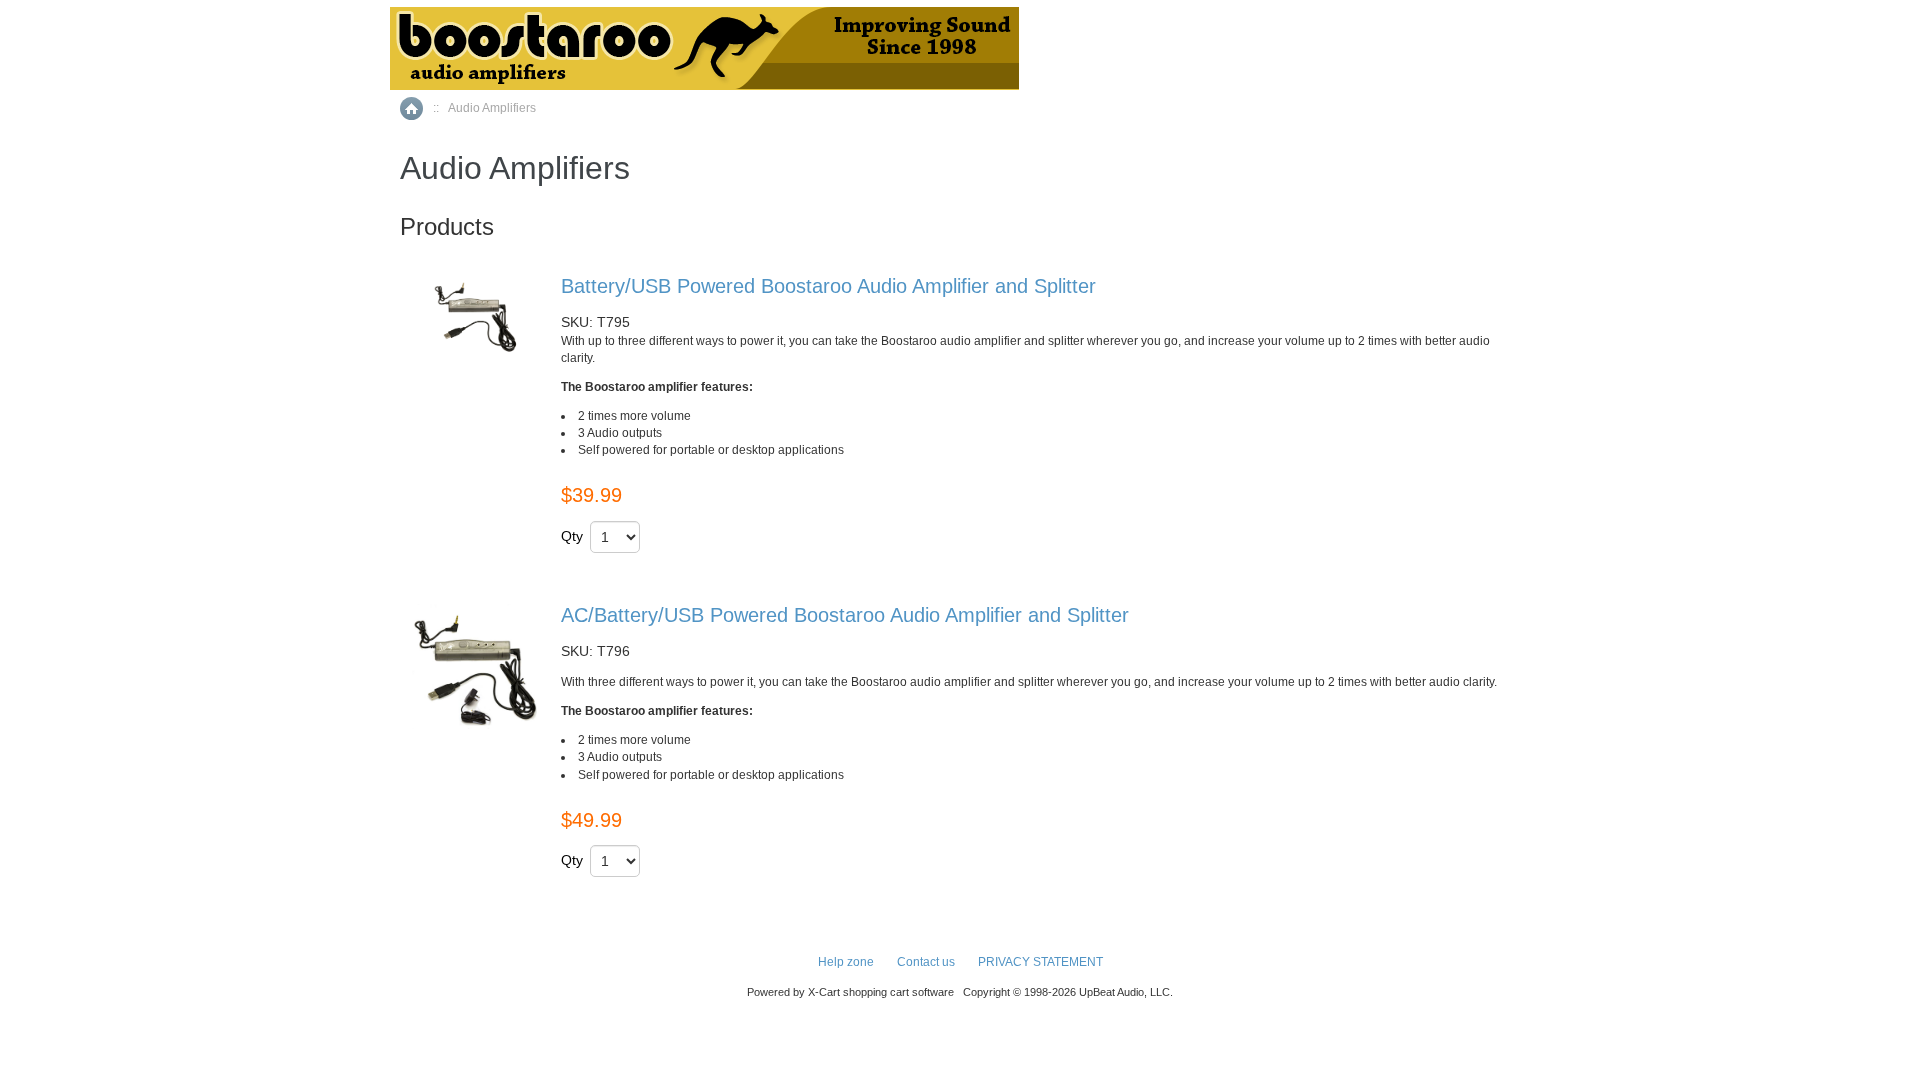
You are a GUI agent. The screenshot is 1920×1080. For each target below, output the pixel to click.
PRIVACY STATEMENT (1040, 962)
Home (411, 108)
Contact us (926, 962)
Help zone (846, 962)
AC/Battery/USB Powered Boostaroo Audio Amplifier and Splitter (845, 615)
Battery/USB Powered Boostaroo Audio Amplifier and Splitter (828, 286)
